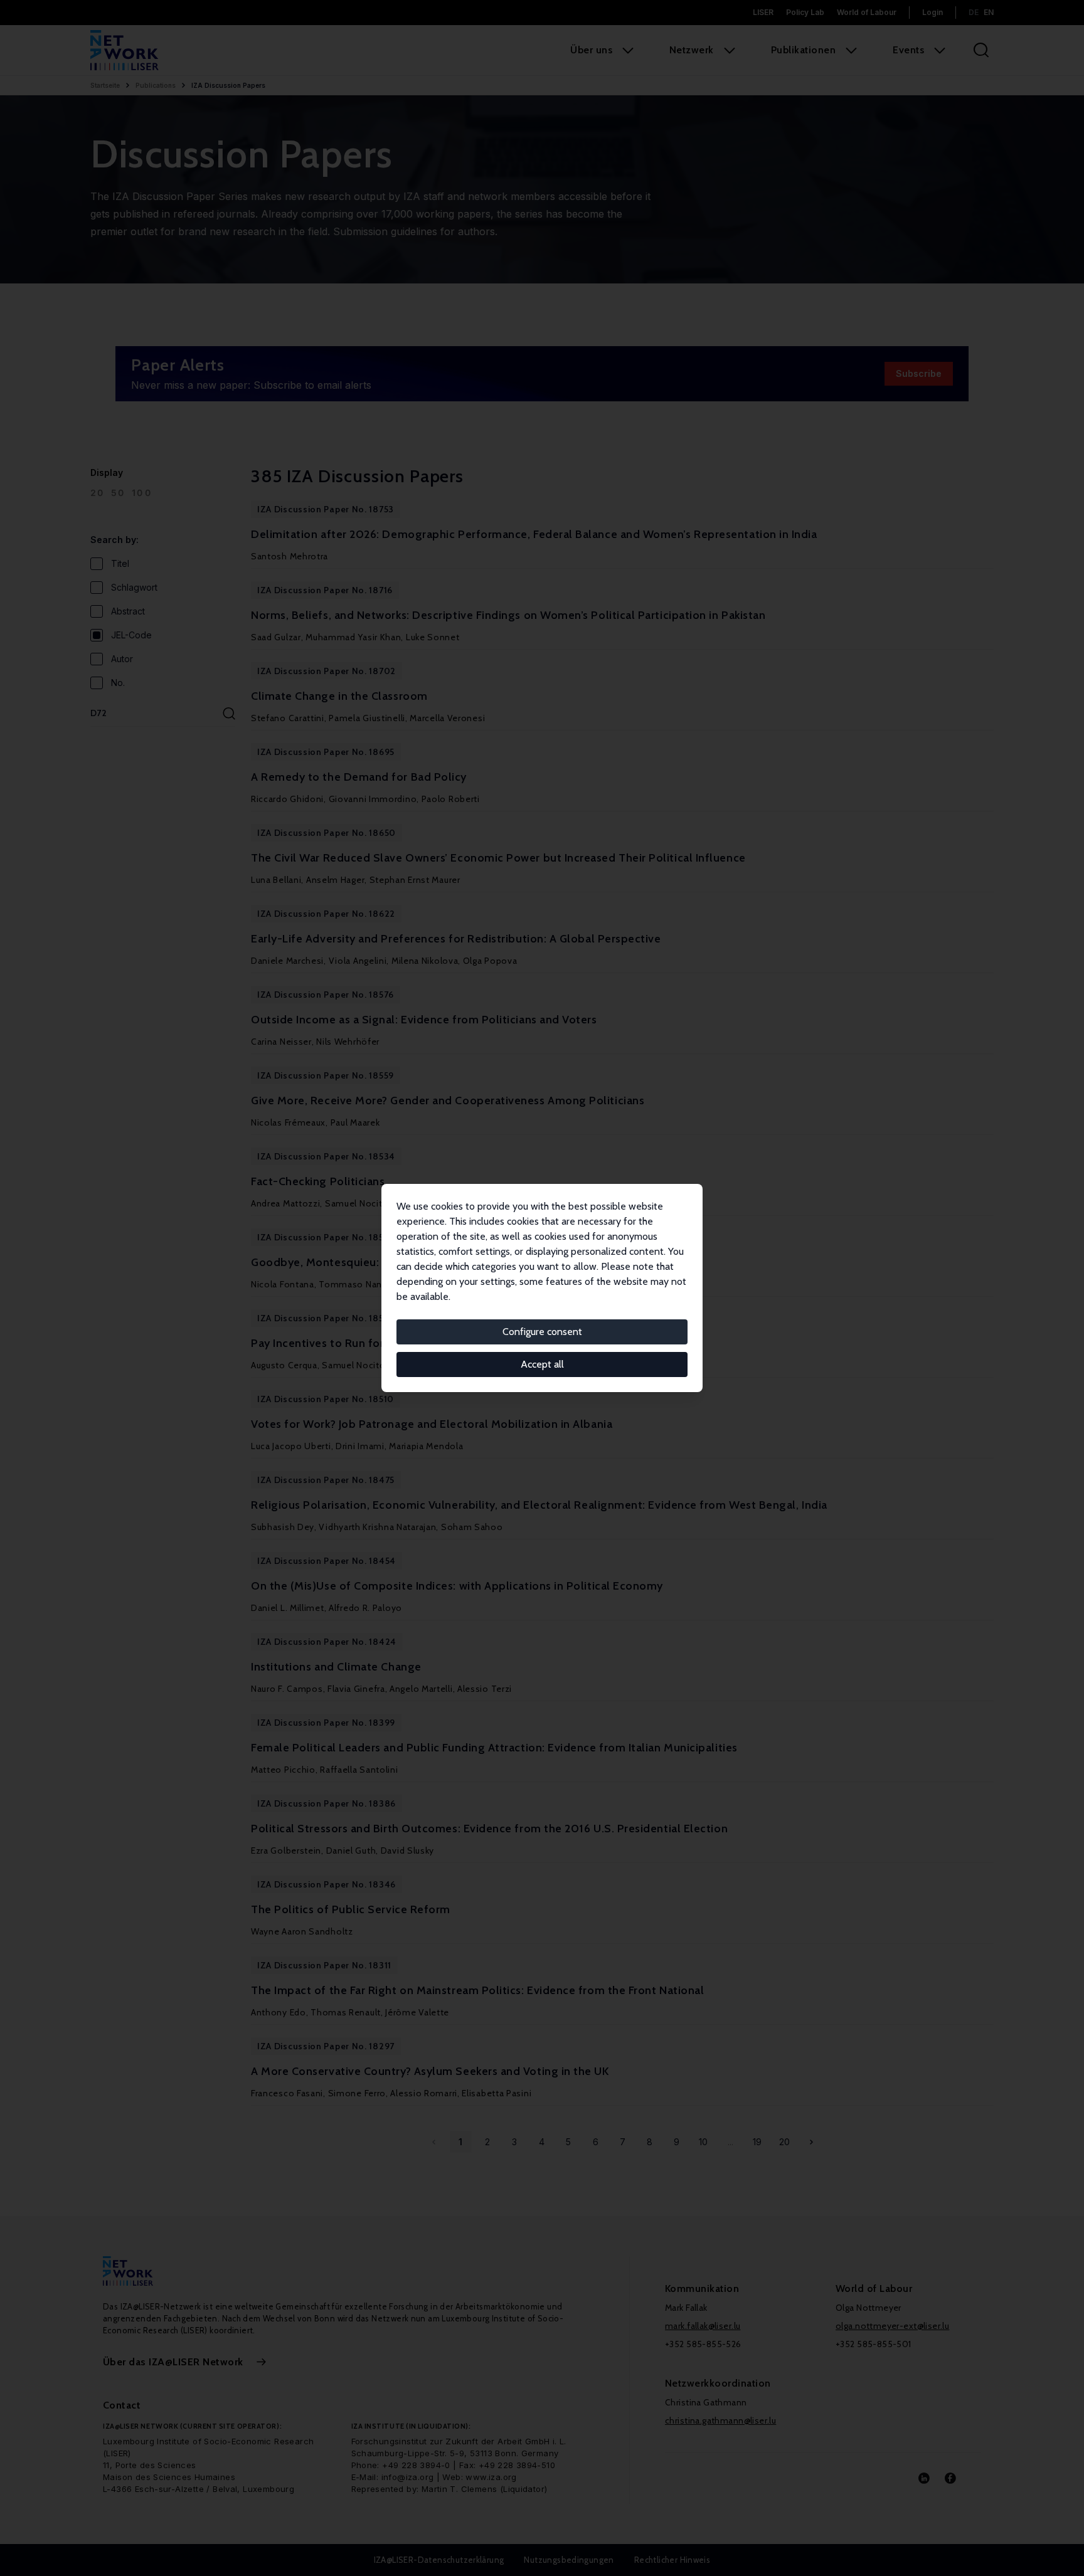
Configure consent (542, 1332)
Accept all (542, 1364)
